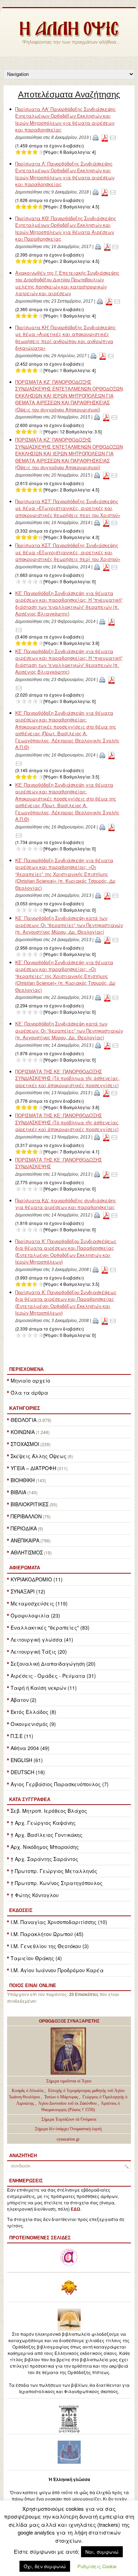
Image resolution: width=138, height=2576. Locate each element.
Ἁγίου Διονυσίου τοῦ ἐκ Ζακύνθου (68, 2103)
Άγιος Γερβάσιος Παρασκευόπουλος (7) (60, 1784)
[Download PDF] (105, 137)
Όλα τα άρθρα (29, 1393)
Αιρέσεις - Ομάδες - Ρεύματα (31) (53, 1676)
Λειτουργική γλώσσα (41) (42, 1639)
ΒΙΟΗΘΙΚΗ (23, 1480)
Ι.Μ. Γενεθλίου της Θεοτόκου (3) (50, 1946)
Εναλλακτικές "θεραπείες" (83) (50, 1627)
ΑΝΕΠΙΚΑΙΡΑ (25, 1540)
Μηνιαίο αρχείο (30, 1380)
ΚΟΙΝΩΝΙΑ (23, 1432)
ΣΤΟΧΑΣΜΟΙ (25, 1444)
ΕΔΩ (76, 2209)
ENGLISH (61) (27, 1760)
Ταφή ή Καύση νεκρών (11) (44, 1688)
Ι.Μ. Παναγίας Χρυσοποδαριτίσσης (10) (59, 1922)
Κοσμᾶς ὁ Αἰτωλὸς (28, 2091)
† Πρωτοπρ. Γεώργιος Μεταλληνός (54, 1871)
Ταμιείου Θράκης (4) (36, 1958)
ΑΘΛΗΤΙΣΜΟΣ (27, 1552)
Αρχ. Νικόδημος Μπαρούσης (45, 1847)
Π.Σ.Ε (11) (22, 1736)
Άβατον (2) (24, 1700)
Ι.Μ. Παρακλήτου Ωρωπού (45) (47, 1934)
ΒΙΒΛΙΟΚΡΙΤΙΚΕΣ (30, 1504)
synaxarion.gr (68, 2139)
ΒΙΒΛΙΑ (18, 1492)
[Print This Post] (96, 137)
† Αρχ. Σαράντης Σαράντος (44, 1859)
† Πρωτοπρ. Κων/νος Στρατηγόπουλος (57, 1883)
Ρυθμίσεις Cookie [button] (97, 2566)
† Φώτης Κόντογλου (35, 1895)
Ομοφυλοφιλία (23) (35, 1615)
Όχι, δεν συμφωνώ (45, 2566)
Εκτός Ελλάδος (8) (33, 1712)
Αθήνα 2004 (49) (30, 1748)
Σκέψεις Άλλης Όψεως (39, 1456)
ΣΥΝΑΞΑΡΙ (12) (28, 1591)
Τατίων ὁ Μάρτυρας (62, 2097)
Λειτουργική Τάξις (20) (39, 1652)
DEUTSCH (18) (28, 1772)
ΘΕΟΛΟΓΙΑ (24, 1420)
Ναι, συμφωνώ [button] (102, 2552)
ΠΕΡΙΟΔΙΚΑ (24, 1528)
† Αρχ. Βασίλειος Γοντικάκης (47, 1835)
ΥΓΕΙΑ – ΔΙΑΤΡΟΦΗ (33, 1468)
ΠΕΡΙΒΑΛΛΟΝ (26, 1516)
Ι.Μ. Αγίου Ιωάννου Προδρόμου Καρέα (57, 1970)
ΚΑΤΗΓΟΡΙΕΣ (25, 1408)
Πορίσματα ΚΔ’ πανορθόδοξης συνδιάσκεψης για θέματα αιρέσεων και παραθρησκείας (66, 1204)
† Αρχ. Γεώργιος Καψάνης (43, 1823)
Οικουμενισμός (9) (33, 1724)
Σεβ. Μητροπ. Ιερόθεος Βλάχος (49, 1811)
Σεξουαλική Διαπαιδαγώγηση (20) (53, 1664)
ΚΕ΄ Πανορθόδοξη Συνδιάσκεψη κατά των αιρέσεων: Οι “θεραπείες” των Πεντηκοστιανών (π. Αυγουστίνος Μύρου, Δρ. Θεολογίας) (69, 925)
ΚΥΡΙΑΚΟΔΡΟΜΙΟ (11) (37, 1579)
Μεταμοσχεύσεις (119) (39, 1603)
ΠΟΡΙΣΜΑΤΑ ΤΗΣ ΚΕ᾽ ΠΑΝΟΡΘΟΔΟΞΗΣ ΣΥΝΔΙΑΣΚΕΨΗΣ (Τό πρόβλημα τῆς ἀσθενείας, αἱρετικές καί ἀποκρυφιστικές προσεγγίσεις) (67, 1078)
